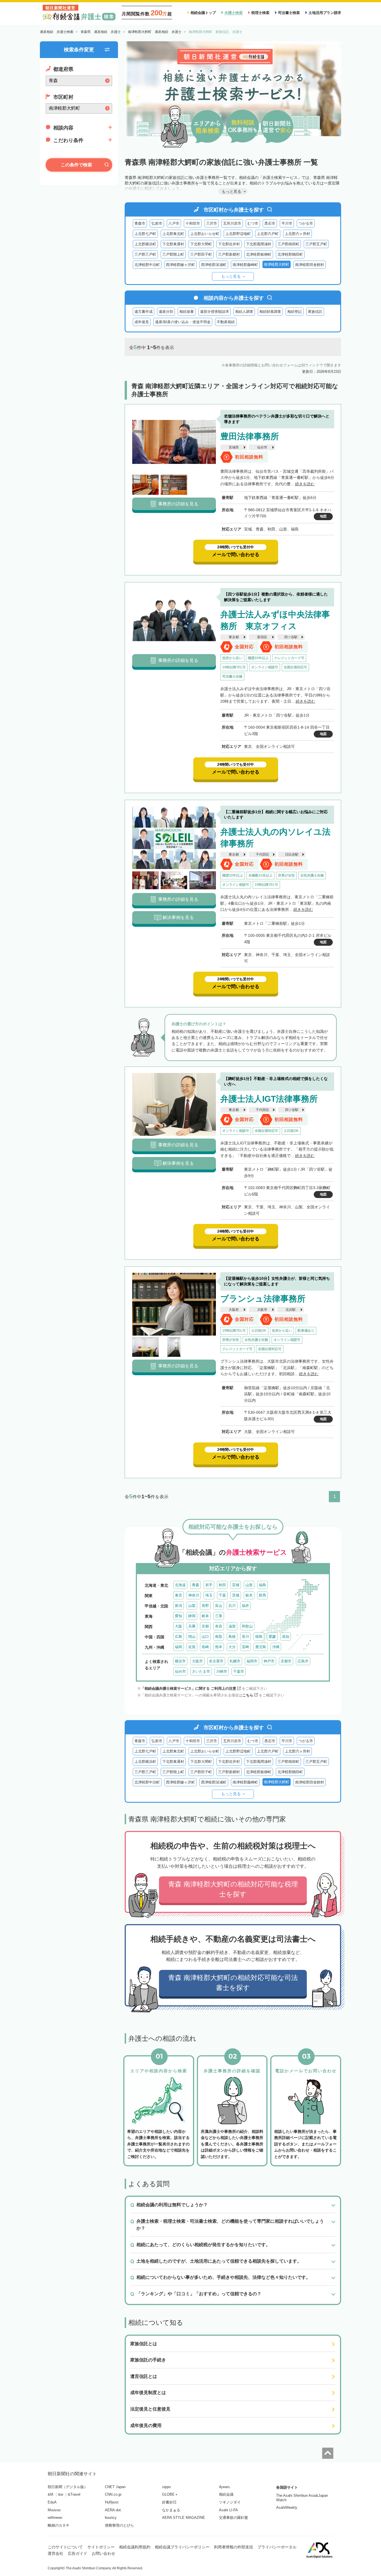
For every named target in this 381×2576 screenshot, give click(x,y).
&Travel (74, 2494)
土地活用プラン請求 (325, 13)
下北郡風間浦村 (259, 244)
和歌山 (247, 1626)
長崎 (205, 1647)
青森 (196, 1585)
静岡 (192, 1616)
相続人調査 (244, 312)
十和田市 (193, 223)
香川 (245, 1637)
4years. (225, 2487)
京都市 (286, 1661)
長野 (205, 1606)
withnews (55, 2518)
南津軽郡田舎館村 (310, 265)
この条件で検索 (76, 165)
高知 (286, 1637)
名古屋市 (216, 1661)
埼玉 (209, 1595)
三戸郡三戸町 (145, 254)
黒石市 (270, 223)
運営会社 (56, 2553)
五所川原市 (232, 223)
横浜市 (180, 1661)
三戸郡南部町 (288, 244)
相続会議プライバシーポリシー (182, 2547)
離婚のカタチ (59, 2525)
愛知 (179, 1616)
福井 (245, 1606)
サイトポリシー (101, 2547)
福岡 (179, 1647)
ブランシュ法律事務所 (263, 1299)
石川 (232, 1606)
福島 (262, 1585)
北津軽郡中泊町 (147, 265)
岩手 (209, 1585)
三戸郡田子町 (201, 254)
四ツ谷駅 (291, 637)
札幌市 (235, 1661)
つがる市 (306, 223)
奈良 (219, 1626)
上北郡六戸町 (268, 234)
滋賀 (232, 1626)
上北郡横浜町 (145, 244)
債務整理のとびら (119, 2525)
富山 (219, 1606)
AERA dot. (113, 2510)
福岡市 (252, 1661)
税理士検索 (260, 13)
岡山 (192, 1637)
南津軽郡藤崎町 (245, 265)
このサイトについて (65, 2547)
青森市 (140, 223)
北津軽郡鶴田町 (290, 254)
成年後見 (142, 322)
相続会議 (226, 2494)
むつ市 (253, 223)
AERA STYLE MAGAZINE (184, 2518)
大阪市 (262, 1310)
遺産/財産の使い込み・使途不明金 (183, 322)
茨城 (236, 1595)
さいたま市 (201, 1671)
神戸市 (269, 1661)
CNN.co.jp (113, 2494)
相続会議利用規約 (135, 2547)
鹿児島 (261, 1647)
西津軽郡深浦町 (214, 265)
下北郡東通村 (173, 244)
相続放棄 (187, 312)
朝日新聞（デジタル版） (68, 2487)
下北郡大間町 (201, 244)
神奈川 (194, 1595)
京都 (205, 1626)
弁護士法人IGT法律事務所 (269, 1099)
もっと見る (231, 276)
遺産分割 (166, 312)
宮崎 (245, 1647)
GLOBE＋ (170, 2494)
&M (50, 2494)
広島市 (303, 1661)
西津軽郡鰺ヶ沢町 (180, 265)
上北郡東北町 (173, 234)
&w (61, 2494)
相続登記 (295, 312)
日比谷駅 (292, 854)
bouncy (111, 2518)
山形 (249, 1585)
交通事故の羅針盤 (233, 2518)
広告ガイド (78, 2553)
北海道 (180, 1585)
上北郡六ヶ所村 (297, 234)
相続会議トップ (203, 13)
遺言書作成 (144, 312)
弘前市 (157, 223)
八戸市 (174, 223)
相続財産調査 (270, 312)
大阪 (179, 1626)
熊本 (219, 1647)
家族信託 (315, 312)
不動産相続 (226, 322)
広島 (179, 1637)
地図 (323, 516)
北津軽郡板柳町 (259, 254)
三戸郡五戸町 (316, 244)
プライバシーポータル (277, 2547)
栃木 (249, 1595)
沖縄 (276, 1647)
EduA (52, 2502)
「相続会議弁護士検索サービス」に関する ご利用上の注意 (189, 1688)
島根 (232, 1637)
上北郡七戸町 (145, 234)
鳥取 (219, 1637)
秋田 (222, 1585)
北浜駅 (291, 1310)
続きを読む (305, 484)
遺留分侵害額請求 (214, 312)
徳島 (259, 1637)
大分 (232, 1647)
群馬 (262, 1595)
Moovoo (54, 2510)
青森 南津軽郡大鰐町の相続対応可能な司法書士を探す (233, 1983)
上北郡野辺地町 (238, 234)
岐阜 (205, 1616)
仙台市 (262, 447)
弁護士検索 (234, 13)
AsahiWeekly (287, 2507)
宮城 (236, 1585)
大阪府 (234, 1310)
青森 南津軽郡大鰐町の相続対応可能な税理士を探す (233, 1889)
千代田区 (262, 854)
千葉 (222, 1595)
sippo (166, 2487)
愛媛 (272, 1637)
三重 (219, 1616)
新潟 (179, 1606)
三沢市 (212, 223)
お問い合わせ (103, 2553)
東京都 (234, 637)
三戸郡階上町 (173, 254)
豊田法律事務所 (250, 436)
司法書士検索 (289, 13)
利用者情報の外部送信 (233, 2547)
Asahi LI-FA (228, 2510)
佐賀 (192, 1647)
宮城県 (234, 447)
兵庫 (192, 1626)
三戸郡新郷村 (229, 254)
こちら (248, 1695)
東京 (179, 1595)
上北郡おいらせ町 (205, 234)
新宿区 (262, 637)
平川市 (287, 223)
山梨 (192, 1606)
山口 (205, 1637)
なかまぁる (171, 2510)
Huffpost (112, 2502)
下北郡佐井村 (229, 244)
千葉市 (239, 1671)
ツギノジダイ (230, 2502)
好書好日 (169, 2502)
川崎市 (222, 1671)
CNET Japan (115, 2487)
